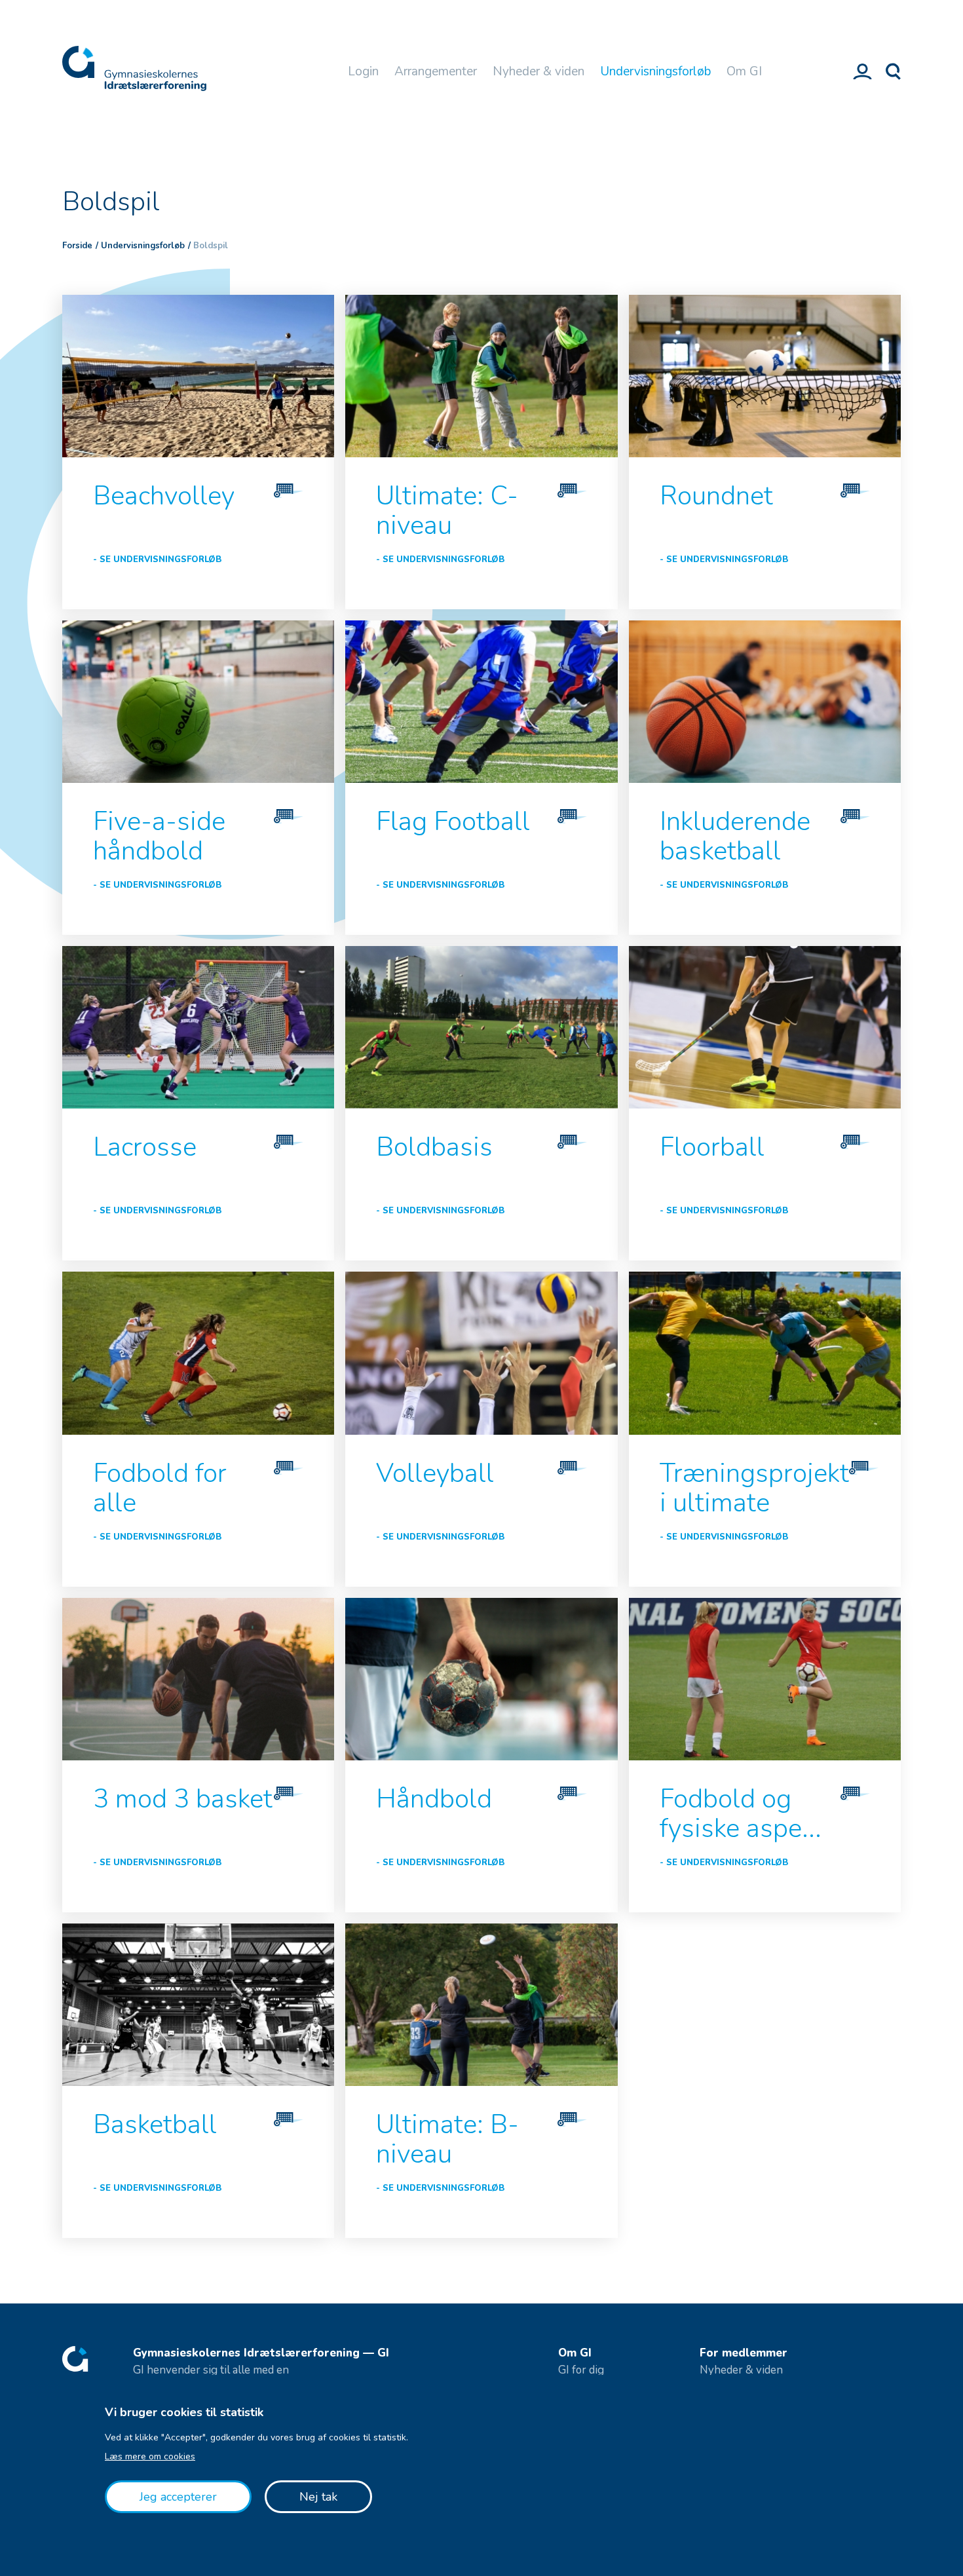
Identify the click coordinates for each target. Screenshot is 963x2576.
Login (363, 71)
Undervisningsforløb (655, 71)
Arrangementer (436, 71)
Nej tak (318, 2497)
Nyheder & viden (538, 71)
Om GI (744, 71)
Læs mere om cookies (150, 2456)
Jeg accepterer (178, 2497)
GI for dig (581, 2370)
